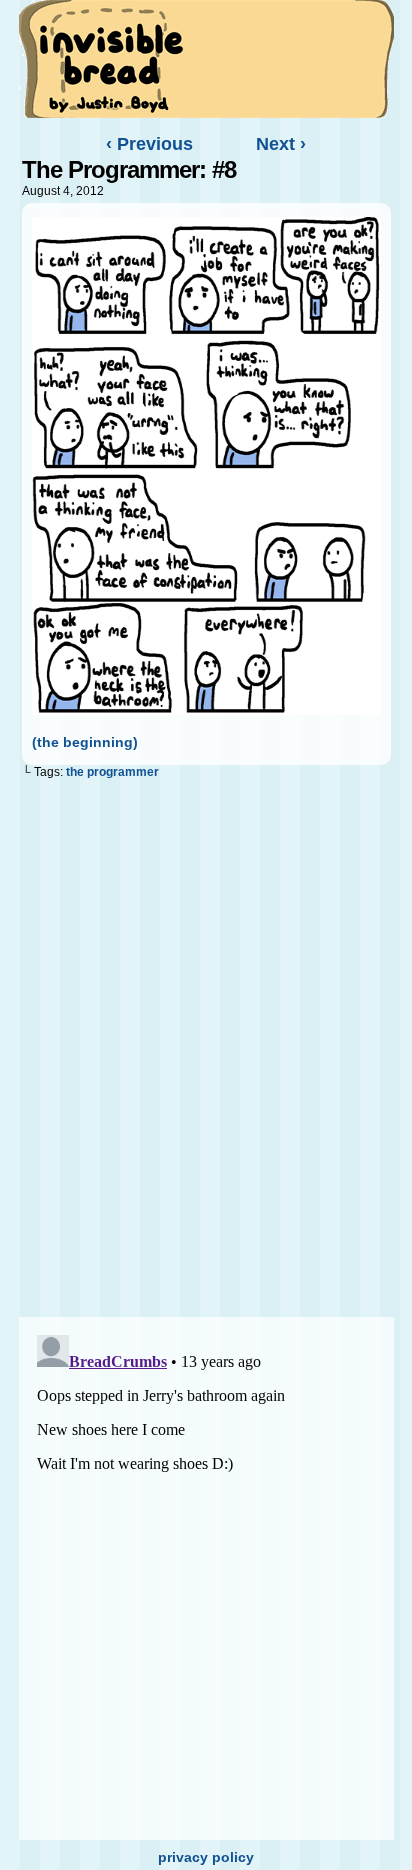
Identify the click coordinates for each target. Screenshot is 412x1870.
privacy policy (206, 1857)
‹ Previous (149, 144)
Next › (281, 144)
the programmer (112, 772)
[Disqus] (206, 1052)
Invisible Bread (110, 57)
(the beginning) (85, 742)
